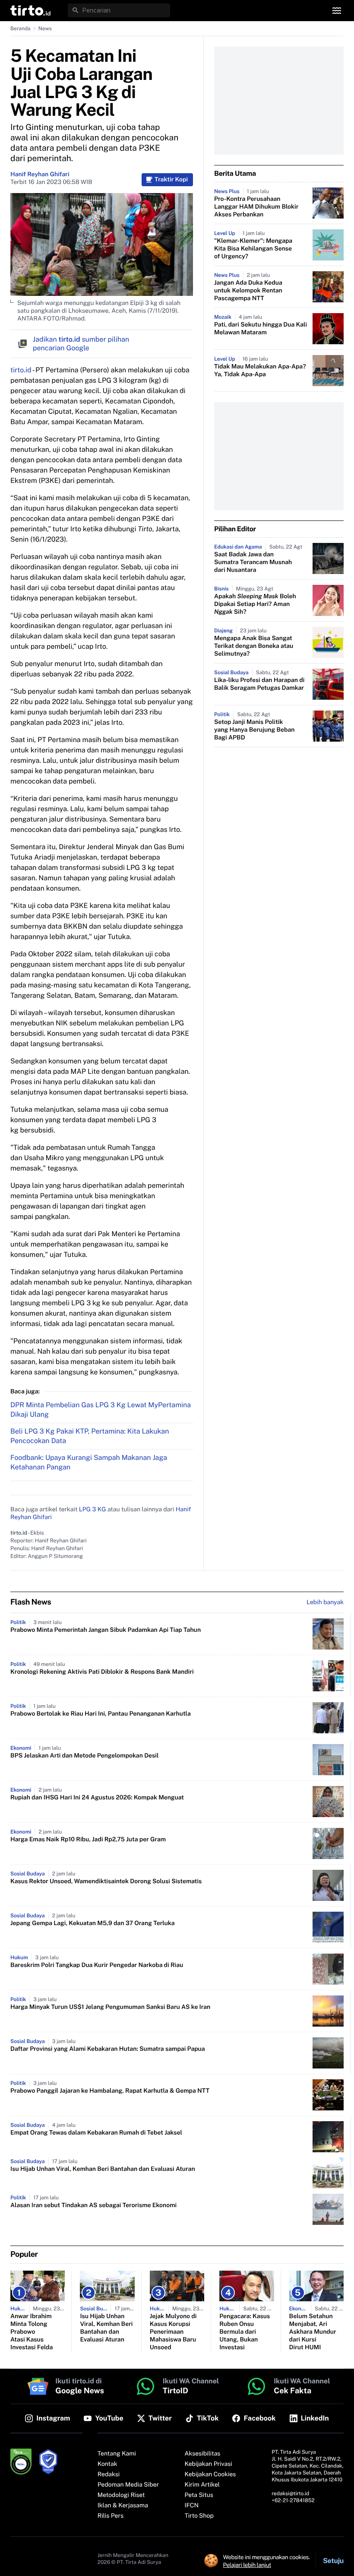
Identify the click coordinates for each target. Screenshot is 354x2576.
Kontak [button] (107, 2464)
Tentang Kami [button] (117, 2454)
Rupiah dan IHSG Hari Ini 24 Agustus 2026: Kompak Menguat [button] (97, 1798)
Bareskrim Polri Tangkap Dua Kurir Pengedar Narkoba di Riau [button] (97, 1965)
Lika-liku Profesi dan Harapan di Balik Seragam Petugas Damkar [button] (259, 684)
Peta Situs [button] (199, 2495)
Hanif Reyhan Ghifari (40, 174)
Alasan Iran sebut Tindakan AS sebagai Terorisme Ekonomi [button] (93, 2205)
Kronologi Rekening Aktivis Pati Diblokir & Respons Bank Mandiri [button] (102, 1672)
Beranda (21, 29)
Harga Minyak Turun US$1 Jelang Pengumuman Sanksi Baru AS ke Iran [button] (110, 2007)
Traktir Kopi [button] (171, 180)
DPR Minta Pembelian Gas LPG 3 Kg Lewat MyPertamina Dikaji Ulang (101, 1410)
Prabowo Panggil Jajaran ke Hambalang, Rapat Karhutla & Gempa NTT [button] (110, 2091)
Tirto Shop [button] (199, 2516)
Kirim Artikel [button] (202, 2485)
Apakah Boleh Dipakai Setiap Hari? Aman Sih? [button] (255, 604)
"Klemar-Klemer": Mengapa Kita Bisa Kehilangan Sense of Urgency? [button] (253, 249)
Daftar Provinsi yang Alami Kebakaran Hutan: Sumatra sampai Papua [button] (108, 2049)
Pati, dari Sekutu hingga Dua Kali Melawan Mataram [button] (261, 329)
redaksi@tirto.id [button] (290, 2494)
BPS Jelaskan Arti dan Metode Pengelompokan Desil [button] (84, 1756)
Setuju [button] (333, 2561)
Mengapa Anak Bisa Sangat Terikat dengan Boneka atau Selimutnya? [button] (254, 646)
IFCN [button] (192, 2506)
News (45, 29)
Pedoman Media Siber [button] (128, 2485)
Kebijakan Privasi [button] (209, 2464)
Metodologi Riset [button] (121, 2495)
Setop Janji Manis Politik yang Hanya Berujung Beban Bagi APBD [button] (254, 730)
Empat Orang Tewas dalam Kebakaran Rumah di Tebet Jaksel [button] (96, 2133)
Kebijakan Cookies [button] (210, 2474)
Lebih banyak (325, 1602)
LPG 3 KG (93, 1510)
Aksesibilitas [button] (203, 2454)
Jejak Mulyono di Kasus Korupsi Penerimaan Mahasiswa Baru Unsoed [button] (173, 2332)
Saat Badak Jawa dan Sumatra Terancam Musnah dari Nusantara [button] (253, 562)
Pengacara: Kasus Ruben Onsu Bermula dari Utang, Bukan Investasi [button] (245, 2332)
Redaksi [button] (109, 2474)
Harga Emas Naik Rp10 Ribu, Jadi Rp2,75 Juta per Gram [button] (88, 1840)
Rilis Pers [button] (111, 2516)
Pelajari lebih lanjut (247, 2565)
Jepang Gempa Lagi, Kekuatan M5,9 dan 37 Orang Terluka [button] (93, 1923)
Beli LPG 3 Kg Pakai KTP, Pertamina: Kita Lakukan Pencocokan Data (90, 1436)
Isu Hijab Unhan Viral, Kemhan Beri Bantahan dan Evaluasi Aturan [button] (103, 2169)
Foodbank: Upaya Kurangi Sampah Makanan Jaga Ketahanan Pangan (89, 1462)
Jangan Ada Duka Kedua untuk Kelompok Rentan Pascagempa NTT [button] (248, 291)
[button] (30, 10)
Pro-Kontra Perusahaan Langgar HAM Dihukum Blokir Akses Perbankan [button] (256, 207)
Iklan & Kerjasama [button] (123, 2506)
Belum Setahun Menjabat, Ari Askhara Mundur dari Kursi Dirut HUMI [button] (313, 2332)
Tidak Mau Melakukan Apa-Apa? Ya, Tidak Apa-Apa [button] (260, 371)
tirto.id (21, 370)
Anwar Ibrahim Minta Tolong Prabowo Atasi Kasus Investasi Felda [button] (32, 2332)
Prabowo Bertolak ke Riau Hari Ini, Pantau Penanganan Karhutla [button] (101, 1714)
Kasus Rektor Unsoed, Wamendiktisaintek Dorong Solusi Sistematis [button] (106, 1881)
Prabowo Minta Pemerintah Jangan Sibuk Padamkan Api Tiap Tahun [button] (106, 1630)
